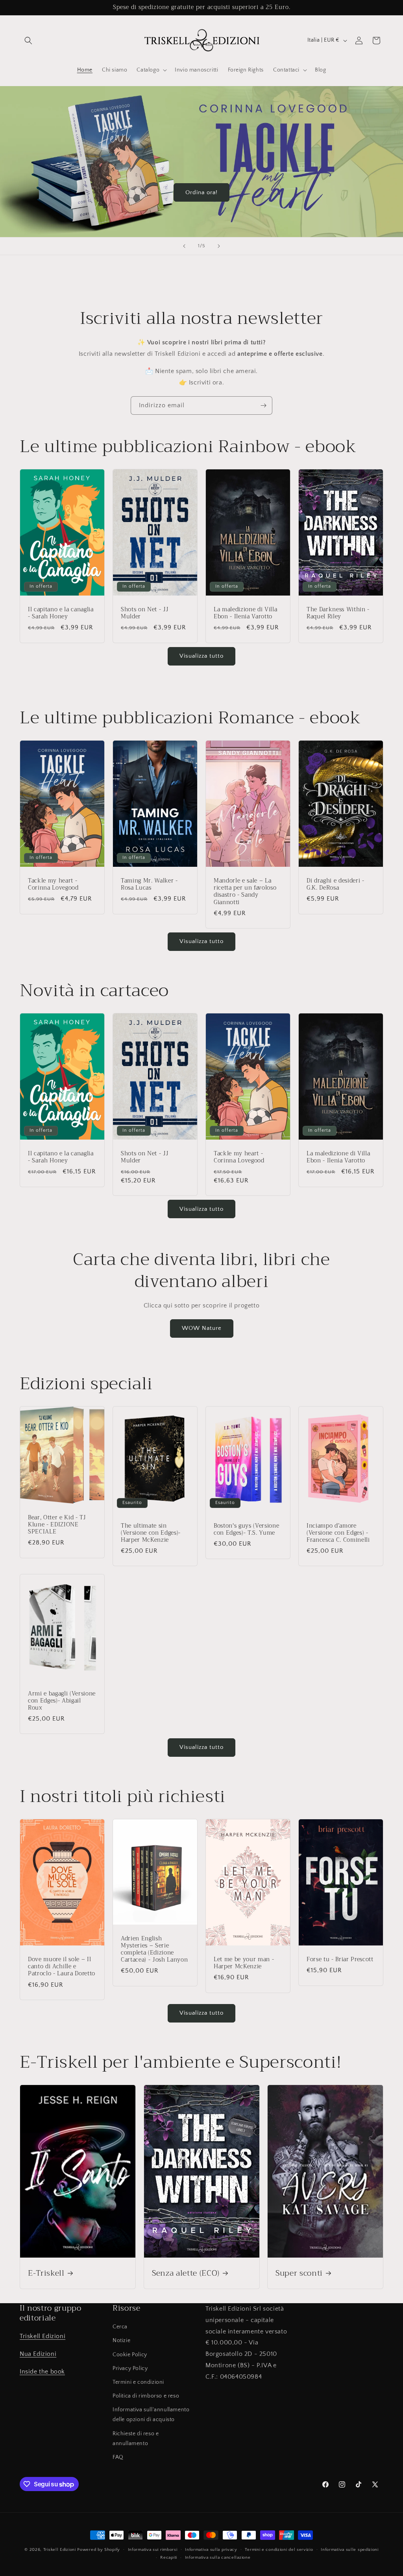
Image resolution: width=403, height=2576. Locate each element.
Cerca (120, 2327)
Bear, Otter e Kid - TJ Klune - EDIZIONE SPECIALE (57, 1525)
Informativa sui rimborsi (153, 2550)
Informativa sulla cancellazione (218, 2558)
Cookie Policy (130, 2355)
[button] (28, 40)
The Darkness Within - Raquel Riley (338, 613)
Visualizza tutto (201, 656)
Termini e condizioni (138, 2382)
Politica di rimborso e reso (146, 2396)
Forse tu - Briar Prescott (340, 1960)
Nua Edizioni (38, 2354)
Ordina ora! (201, 192)
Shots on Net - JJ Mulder (145, 613)
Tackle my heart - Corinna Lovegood (53, 884)
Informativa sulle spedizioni (350, 2550)
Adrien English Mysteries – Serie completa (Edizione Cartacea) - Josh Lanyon (154, 1949)
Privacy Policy (130, 2368)
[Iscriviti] (263, 405)
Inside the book (42, 2372)
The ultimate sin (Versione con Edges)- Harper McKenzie (151, 1533)
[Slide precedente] (184, 246)
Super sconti (299, 2273)
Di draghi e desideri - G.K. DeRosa (336, 884)
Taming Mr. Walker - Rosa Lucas (149, 884)
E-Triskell (46, 2273)
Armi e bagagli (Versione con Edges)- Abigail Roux (62, 1701)
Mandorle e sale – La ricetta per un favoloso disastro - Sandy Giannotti (245, 892)
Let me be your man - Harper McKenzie (244, 1963)
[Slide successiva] (219, 246)
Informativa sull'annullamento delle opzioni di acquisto (151, 2415)
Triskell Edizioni (43, 2336)
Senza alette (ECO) (186, 2273)
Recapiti (169, 2558)
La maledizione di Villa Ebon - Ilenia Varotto (245, 613)
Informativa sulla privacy (211, 2550)
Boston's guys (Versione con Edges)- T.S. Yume (246, 1529)
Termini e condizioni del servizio (279, 2550)
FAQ (118, 2457)
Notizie (121, 2341)
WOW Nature (202, 1328)
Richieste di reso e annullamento (136, 2439)
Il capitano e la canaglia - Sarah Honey (61, 613)
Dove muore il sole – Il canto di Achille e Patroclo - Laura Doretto (62, 1967)
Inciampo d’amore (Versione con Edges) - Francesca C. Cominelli (338, 1533)
